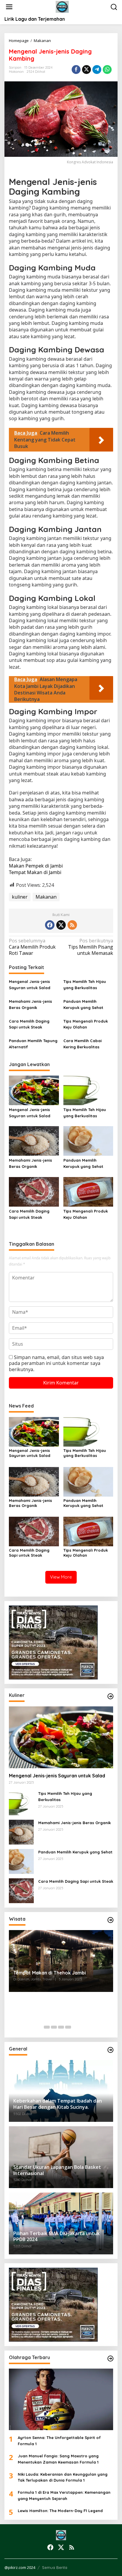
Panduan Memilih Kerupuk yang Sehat (83, 1004)
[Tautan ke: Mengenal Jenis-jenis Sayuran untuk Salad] (61, 1737)
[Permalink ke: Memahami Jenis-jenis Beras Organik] (34, 1141)
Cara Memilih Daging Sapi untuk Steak (29, 1024)
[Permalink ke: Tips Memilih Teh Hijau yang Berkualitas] (88, 1090)
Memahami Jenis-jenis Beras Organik (30, 1004)
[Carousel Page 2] (54, 2027)
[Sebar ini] (76, 70)
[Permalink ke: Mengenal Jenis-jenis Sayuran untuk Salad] (34, 1090)
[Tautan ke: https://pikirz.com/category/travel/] (110, 1920)
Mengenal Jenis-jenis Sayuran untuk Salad (30, 985)
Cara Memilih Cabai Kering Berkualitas (82, 1044)
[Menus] (9, 7)
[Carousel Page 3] (61, 2027)
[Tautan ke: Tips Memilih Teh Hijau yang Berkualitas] (21, 1802)
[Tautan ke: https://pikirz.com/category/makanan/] (110, 1696)
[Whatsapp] (107, 70)
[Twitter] (61, 925)
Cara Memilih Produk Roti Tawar (32, 947)
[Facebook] (50, 925)
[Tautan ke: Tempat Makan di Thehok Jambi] (61, 1961)
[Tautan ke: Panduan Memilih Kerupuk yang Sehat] (21, 1861)
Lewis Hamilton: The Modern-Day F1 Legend (60, 2511)
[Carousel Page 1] (47, 2027)
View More (61, 1577)
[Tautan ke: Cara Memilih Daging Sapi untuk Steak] (21, 1890)
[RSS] (72, 925)
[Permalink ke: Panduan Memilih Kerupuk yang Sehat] (88, 1141)
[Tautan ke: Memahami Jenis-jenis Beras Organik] (21, 1832)
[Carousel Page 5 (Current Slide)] (75, 2027)
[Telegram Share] (97, 70)
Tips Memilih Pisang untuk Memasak (91, 947)
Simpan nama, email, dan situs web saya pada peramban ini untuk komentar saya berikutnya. (56, 1363)
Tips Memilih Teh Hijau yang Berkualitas (85, 985)
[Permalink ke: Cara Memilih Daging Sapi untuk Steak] (34, 1191)
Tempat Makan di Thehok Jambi (50, 1973)
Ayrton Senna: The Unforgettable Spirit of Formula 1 (59, 2441)
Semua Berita (55, 2567)
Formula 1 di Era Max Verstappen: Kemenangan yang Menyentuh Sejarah (64, 2495)
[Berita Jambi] (62, 7)
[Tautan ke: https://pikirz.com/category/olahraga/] (110, 2359)
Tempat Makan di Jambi (35, 872)
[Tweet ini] (86, 70)
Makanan (16, 72)
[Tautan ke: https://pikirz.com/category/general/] (110, 2050)
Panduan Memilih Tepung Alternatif (33, 1044)
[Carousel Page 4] (68, 2027)
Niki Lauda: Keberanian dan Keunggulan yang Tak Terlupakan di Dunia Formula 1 (63, 2477)
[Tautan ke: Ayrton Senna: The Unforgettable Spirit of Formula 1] (61, 2400)
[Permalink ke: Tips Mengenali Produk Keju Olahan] (88, 1191)
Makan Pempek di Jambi (36, 866)
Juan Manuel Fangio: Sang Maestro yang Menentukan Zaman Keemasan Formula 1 (58, 2459)
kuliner (20, 897)
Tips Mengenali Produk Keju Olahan (86, 1024)
